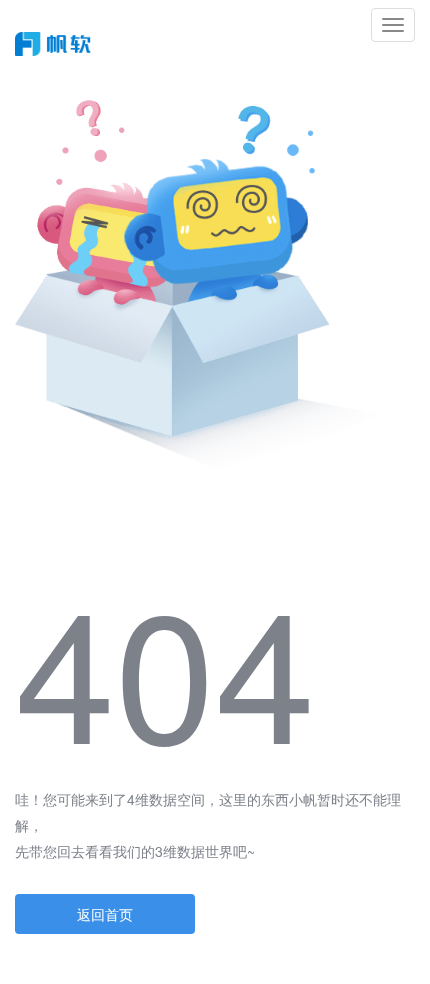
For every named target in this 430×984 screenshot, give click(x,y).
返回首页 (105, 914)
